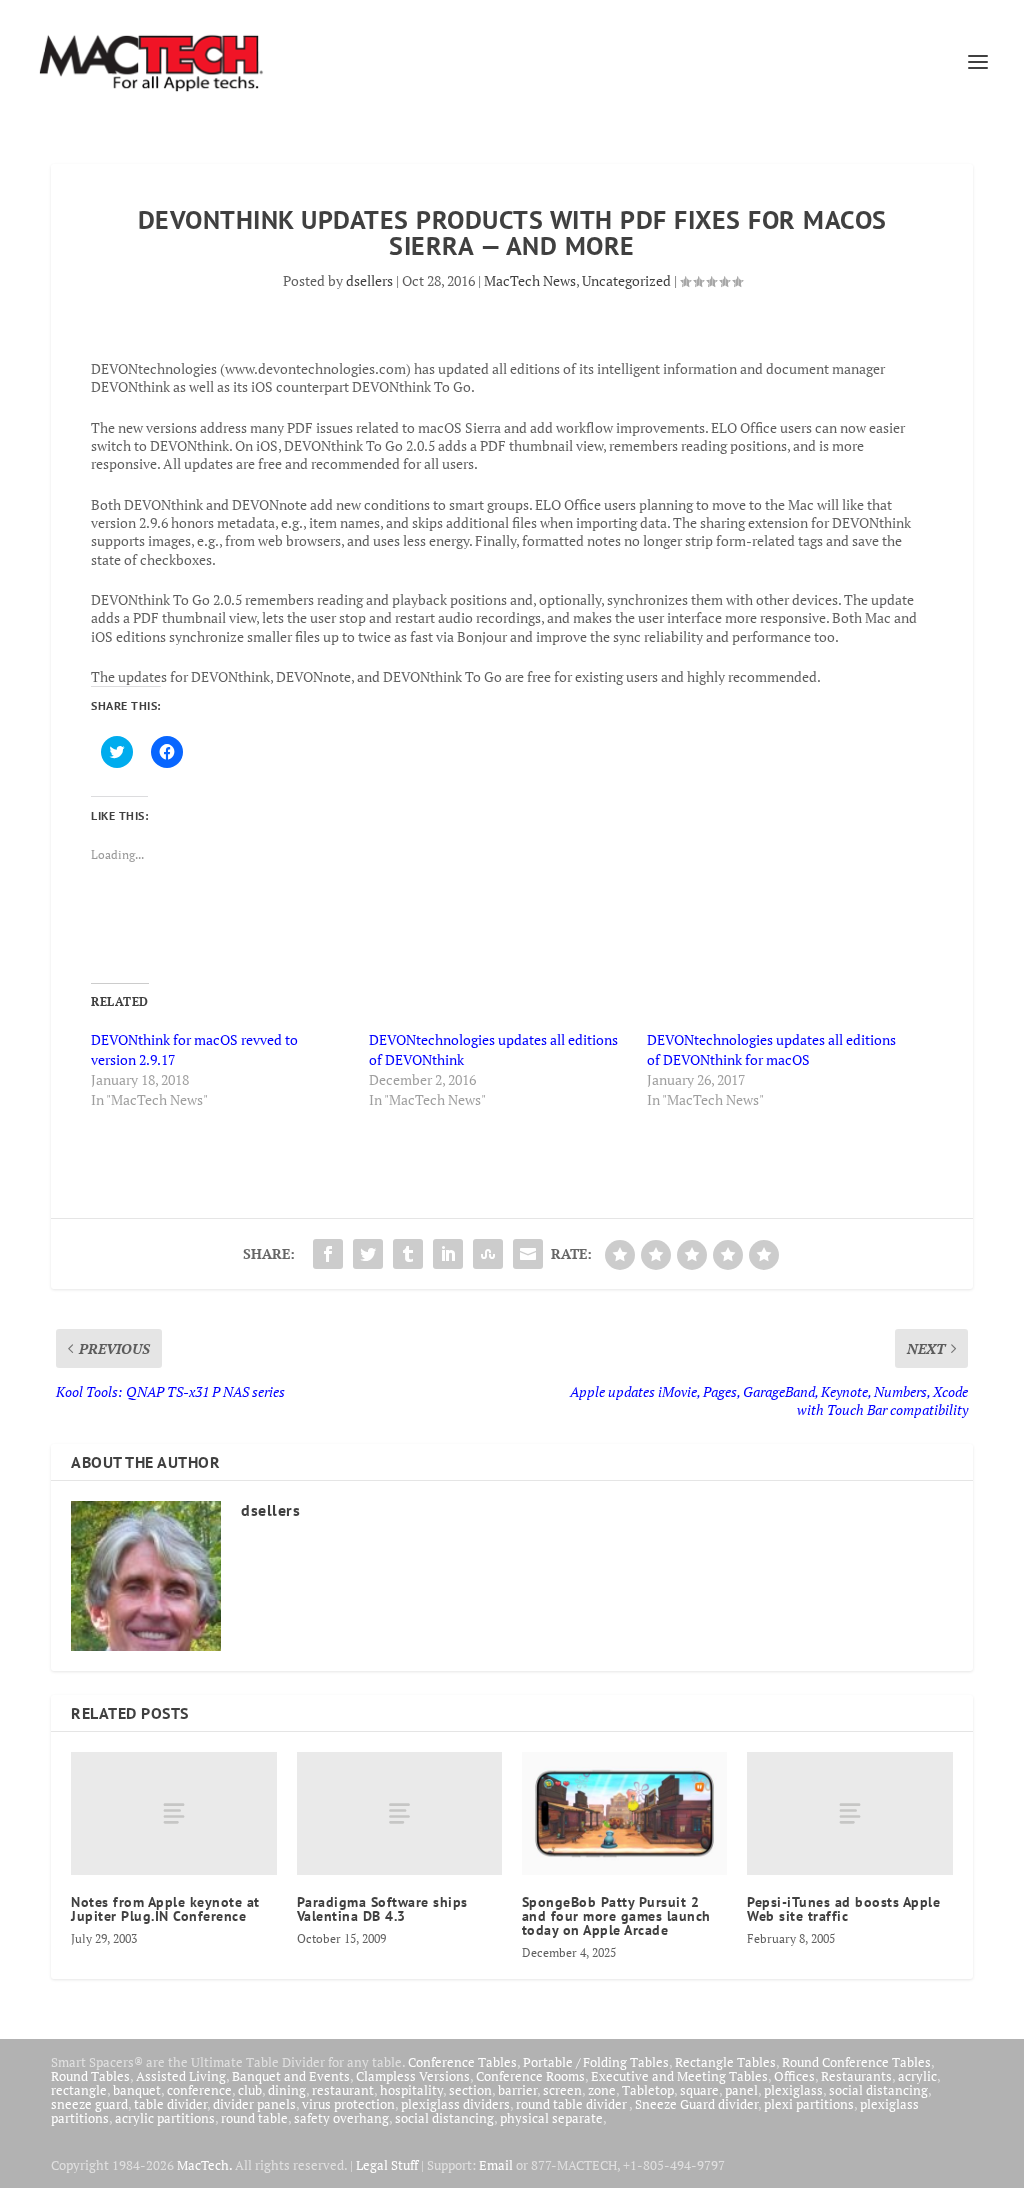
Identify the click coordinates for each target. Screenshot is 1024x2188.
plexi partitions (809, 2104)
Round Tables (90, 2076)
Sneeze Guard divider (696, 2104)
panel (741, 2090)
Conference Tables (462, 2062)
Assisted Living (181, 2076)
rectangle (79, 2090)
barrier (517, 2090)
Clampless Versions (413, 2076)
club (250, 2090)
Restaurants (856, 2076)
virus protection (348, 2104)
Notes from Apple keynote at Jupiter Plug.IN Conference (165, 1909)
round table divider (572, 2104)
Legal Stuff (387, 2165)
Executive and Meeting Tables (679, 2076)
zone (602, 2090)
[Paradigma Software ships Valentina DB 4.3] (399, 1813)
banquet (137, 2090)
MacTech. (204, 2165)
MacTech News (530, 280)
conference (199, 2090)
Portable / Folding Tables (596, 2062)
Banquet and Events (291, 2076)
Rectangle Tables (725, 2062)
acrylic (917, 2076)
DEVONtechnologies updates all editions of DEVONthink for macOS (771, 1049)
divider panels (254, 2104)
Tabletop (648, 2090)
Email (496, 2165)
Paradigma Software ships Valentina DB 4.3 (382, 1909)
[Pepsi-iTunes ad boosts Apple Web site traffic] (849, 1813)
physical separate (551, 2118)
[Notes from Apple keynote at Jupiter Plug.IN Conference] (173, 1813)
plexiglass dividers (455, 2104)
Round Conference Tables (856, 2062)
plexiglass (793, 2090)
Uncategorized (626, 280)
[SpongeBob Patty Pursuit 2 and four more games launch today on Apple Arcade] (624, 1813)
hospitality (411, 2090)
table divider (170, 2104)
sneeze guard (89, 2104)
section (470, 2090)
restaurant (343, 2090)
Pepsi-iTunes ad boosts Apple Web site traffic (843, 1909)
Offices (794, 2076)
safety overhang (341, 2118)
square (699, 2090)
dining (287, 2090)
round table (254, 2118)
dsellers (369, 280)
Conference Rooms (530, 2076)
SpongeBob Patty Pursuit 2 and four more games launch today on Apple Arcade (616, 1916)
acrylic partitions (165, 2118)
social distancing (878, 2090)
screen (562, 2090)
